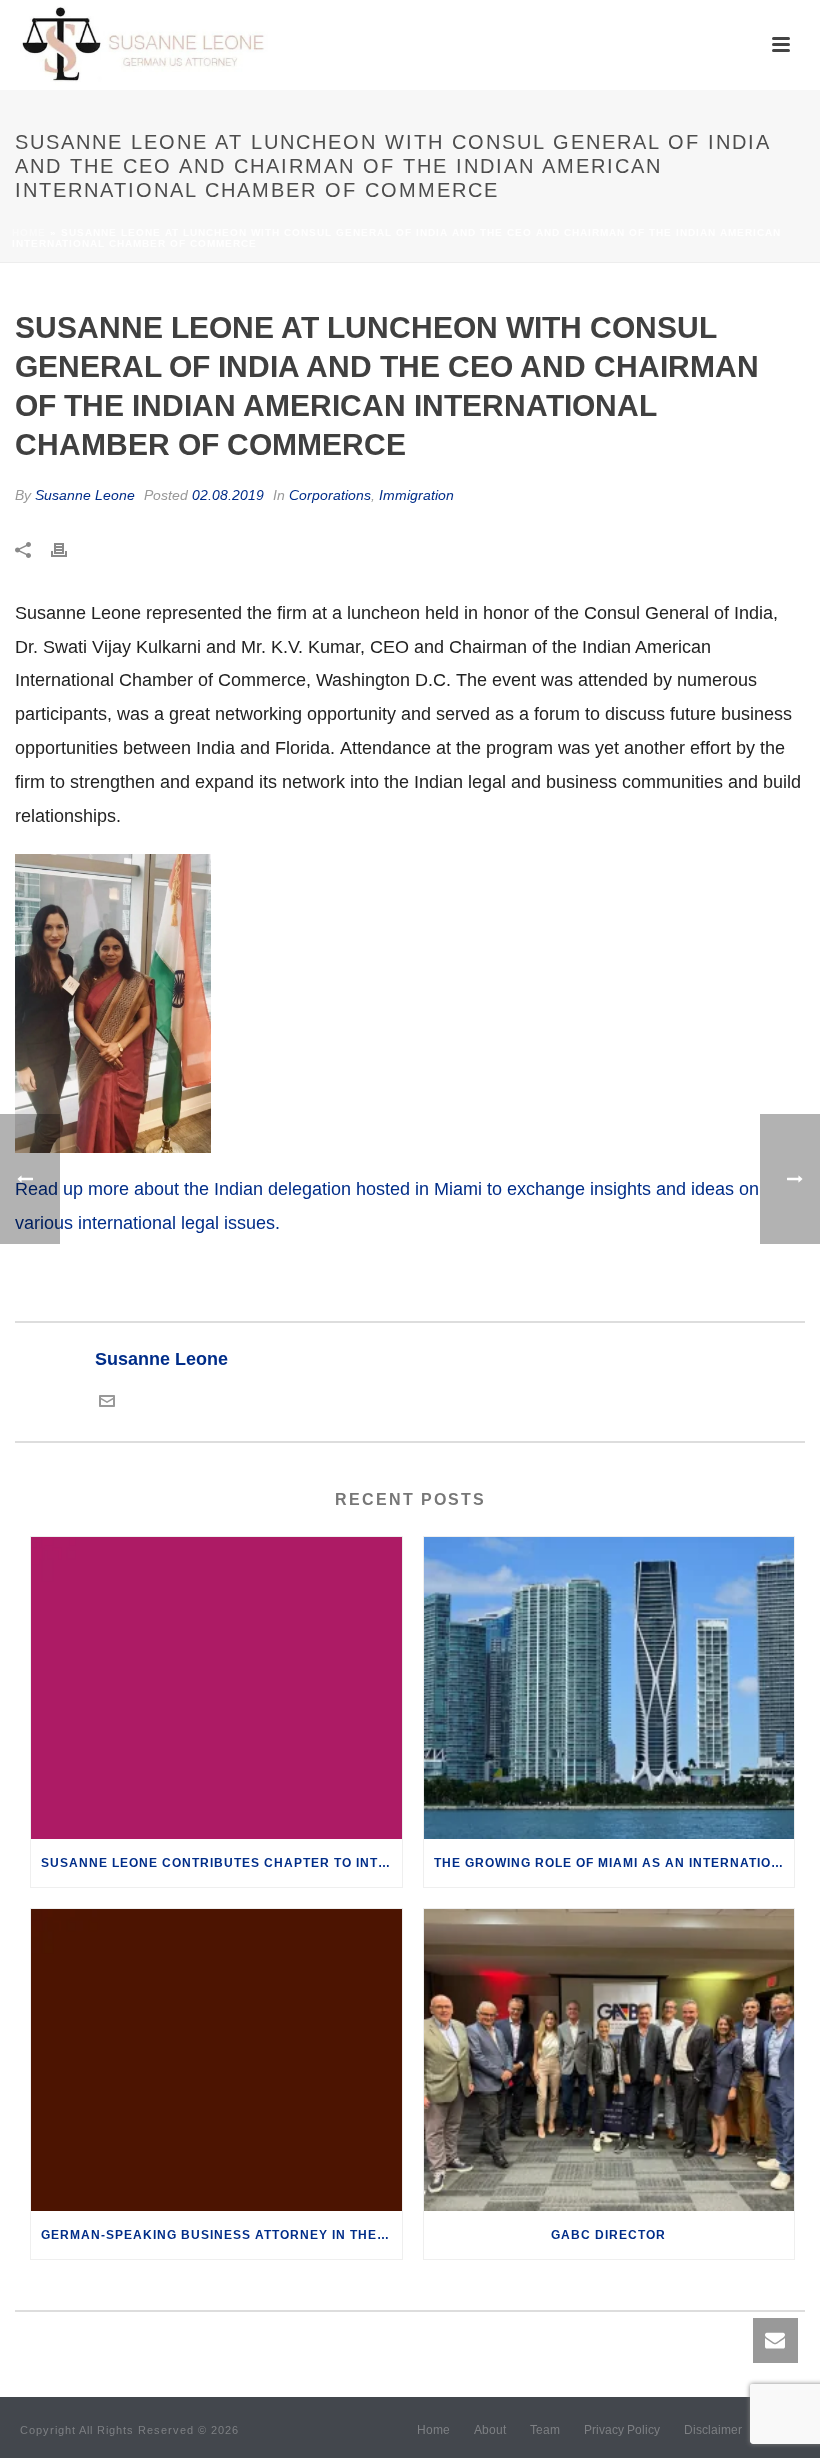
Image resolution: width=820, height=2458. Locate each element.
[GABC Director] (609, 2060)
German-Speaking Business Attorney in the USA (221, 2235)
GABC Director (608, 2235)
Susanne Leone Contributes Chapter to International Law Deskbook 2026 (221, 1863)
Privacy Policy (622, 2430)
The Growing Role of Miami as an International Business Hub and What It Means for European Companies (614, 1863)
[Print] (69, 550)
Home (29, 232)
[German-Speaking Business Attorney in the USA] (216, 2060)
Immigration (416, 495)
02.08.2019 (228, 495)
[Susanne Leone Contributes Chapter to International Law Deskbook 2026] (216, 1688)
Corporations (330, 495)
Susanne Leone (85, 495)
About (490, 2430)
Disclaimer (713, 2430)
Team (545, 2430)
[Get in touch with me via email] (107, 1403)
